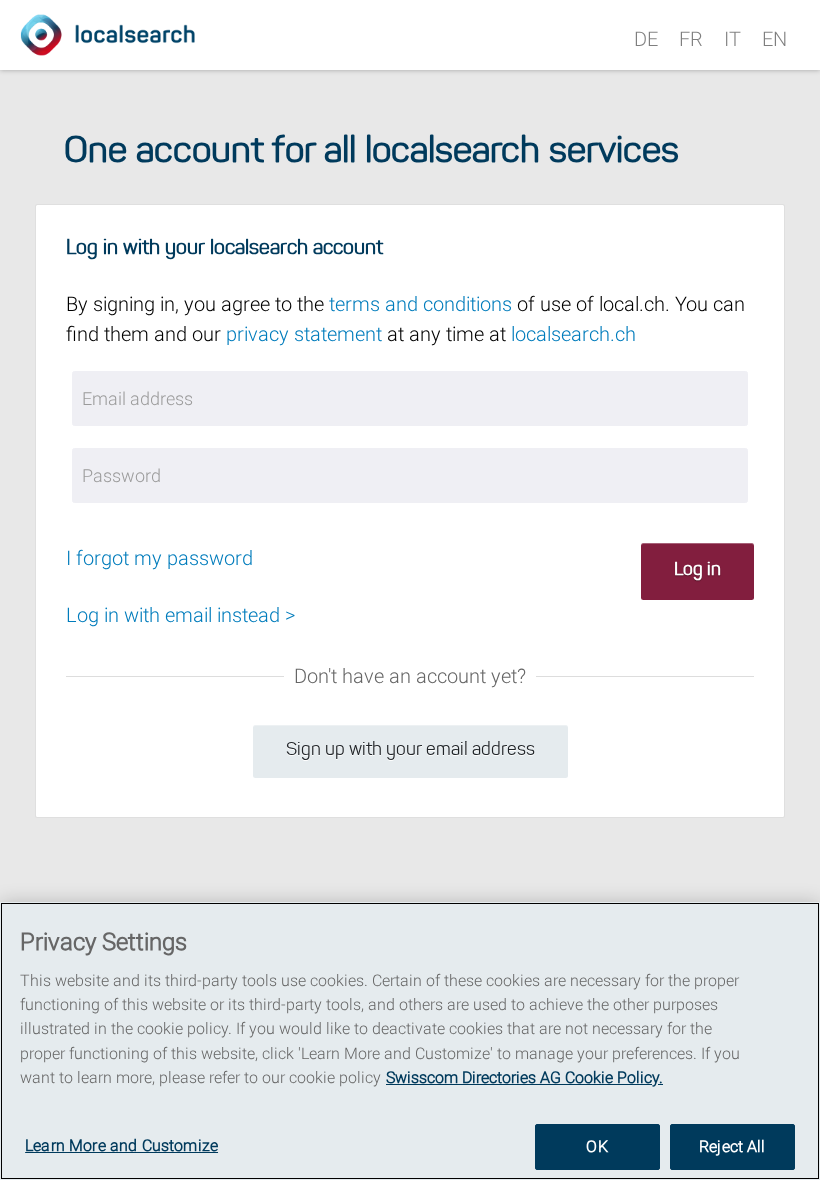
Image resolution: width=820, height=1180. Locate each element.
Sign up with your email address (410, 751)
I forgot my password (159, 558)
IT (732, 39)
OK (596, 1146)
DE (646, 39)
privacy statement (304, 334)
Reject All (732, 1146)
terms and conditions (420, 304)
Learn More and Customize (121, 1145)
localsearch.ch (573, 334)
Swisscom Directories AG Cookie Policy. (524, 1077)
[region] (410, 1041)
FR (691, 39)
